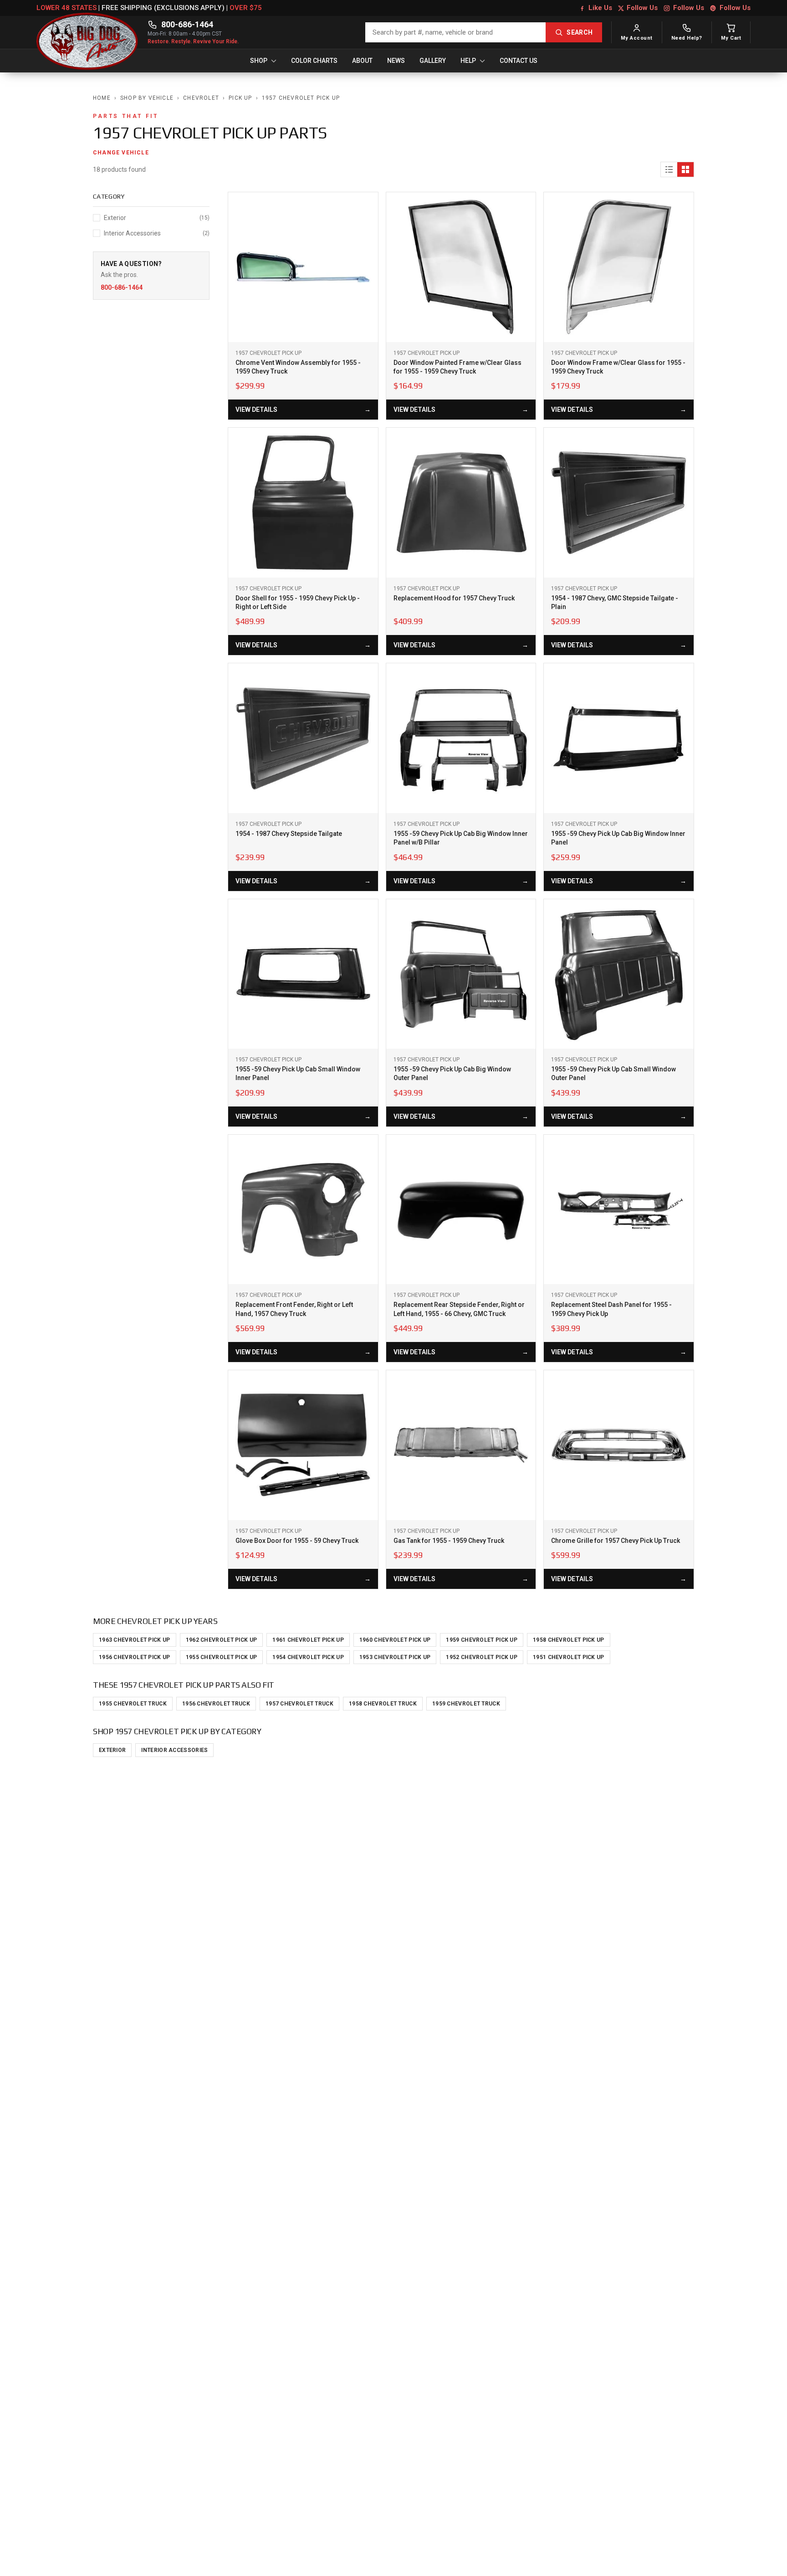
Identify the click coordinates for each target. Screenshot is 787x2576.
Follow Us (642, 8)
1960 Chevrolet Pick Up (395, 1640)
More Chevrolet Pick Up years (155, 1621)
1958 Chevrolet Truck (383, 1704)
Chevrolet (201, 98)
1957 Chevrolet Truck (299, 1704)
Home (102, 98)
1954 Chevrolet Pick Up (308, 1657)
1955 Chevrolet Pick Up (222, 1657)
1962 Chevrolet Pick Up (222, 1640)
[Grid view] (685, 169)
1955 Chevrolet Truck (133, 1704)
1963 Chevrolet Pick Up (135, 1640)
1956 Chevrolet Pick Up (135, 1657)
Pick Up (240, 98)
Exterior (112, 1750)
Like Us (600, 8)
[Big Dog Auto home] (87, 32)
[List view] (669, 169)
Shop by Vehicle (147, 98)
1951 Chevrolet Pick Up (569, 1657)
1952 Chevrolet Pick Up (482, 1657)
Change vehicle (121, 153)
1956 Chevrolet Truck (216, 1704)
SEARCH (580, 32)
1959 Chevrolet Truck (466, 1704)
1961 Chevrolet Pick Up (308, 1640)
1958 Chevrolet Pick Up (569, 1640)
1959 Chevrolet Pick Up (482, 1640)
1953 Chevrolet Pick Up (395, 1657)
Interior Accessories (174, 1750)
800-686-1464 (187, 24)
